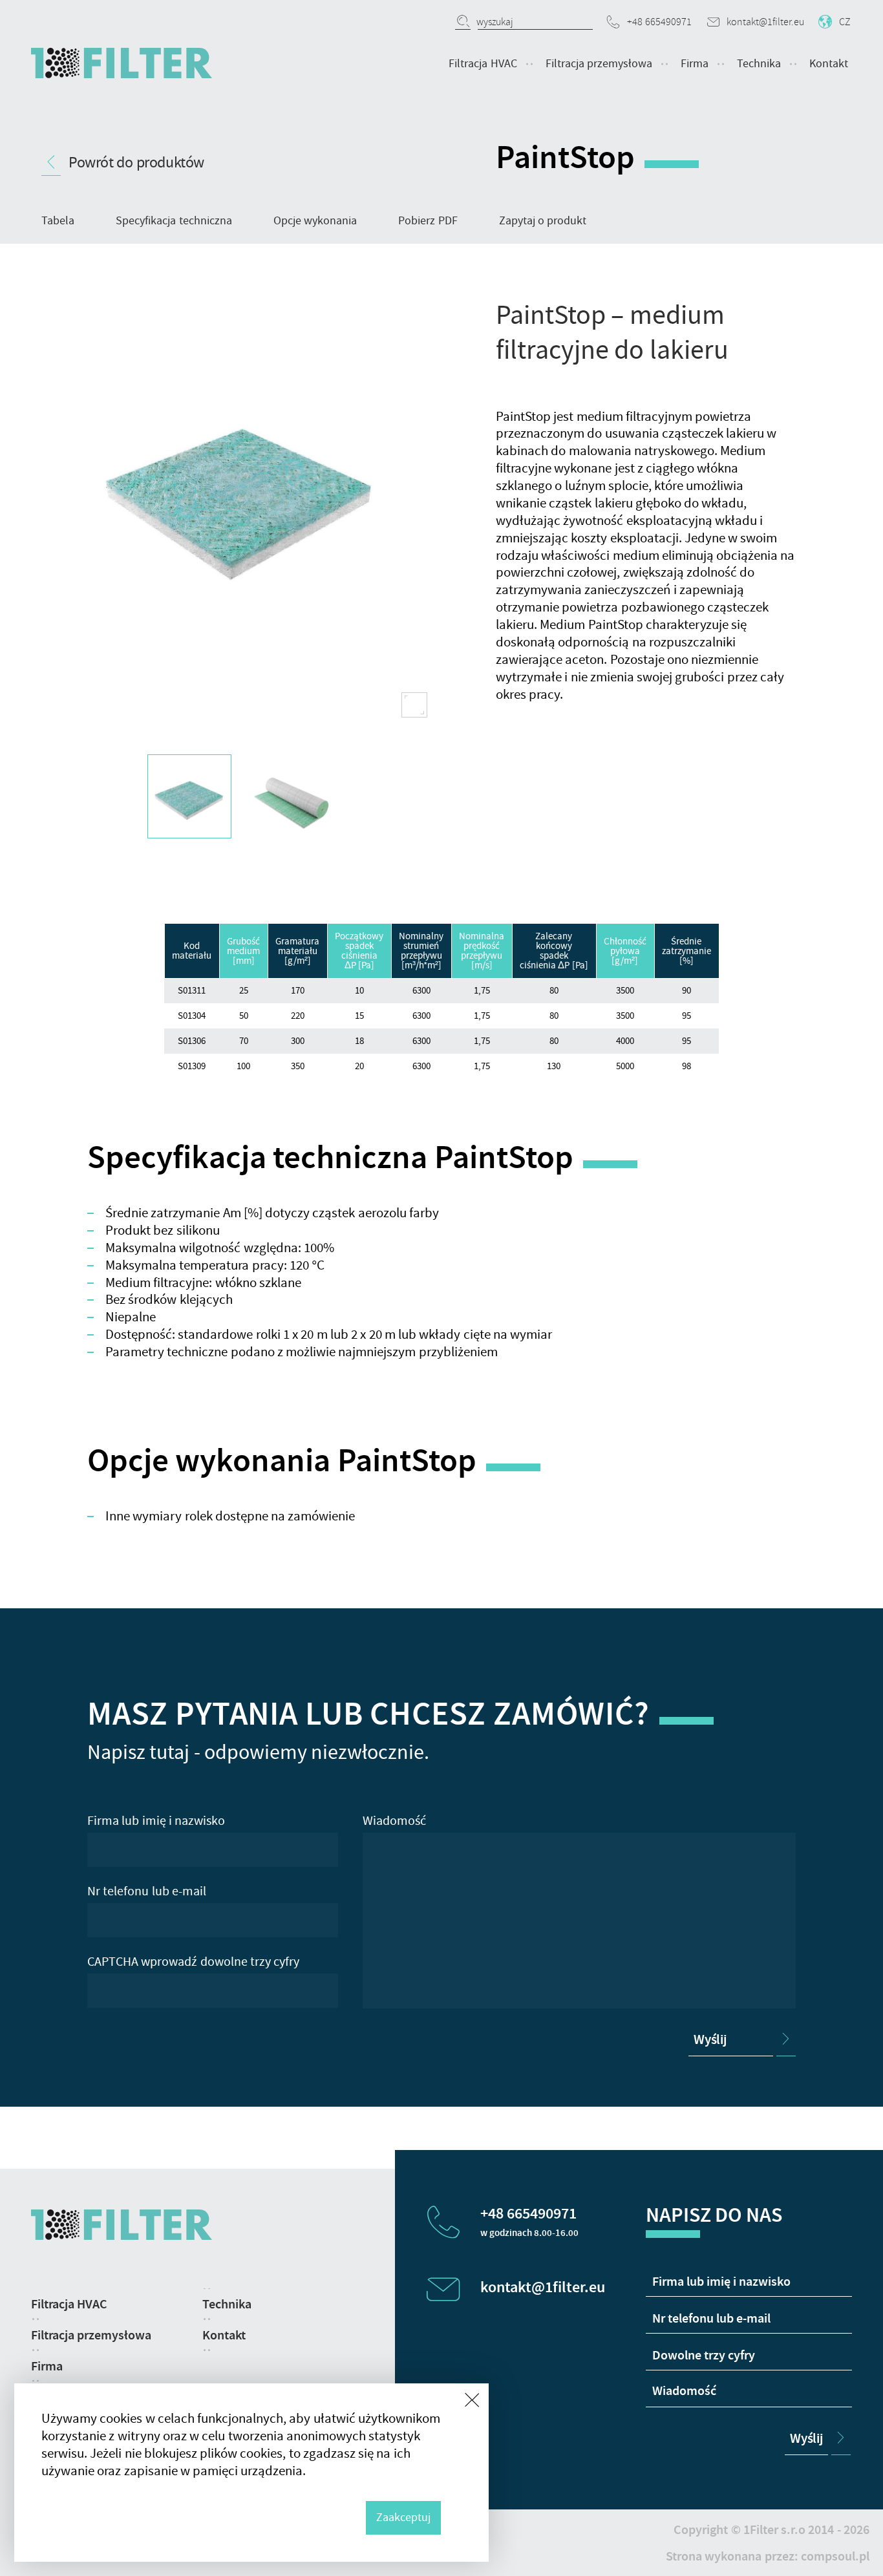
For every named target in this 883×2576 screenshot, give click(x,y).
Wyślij (710, 2039)
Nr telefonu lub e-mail (147, 1891)
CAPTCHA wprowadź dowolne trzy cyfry (193, 1962)
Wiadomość (394, 1821)
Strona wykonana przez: (768, 2556)
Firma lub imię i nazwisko (156, 1821)
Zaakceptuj (403, 2517)
